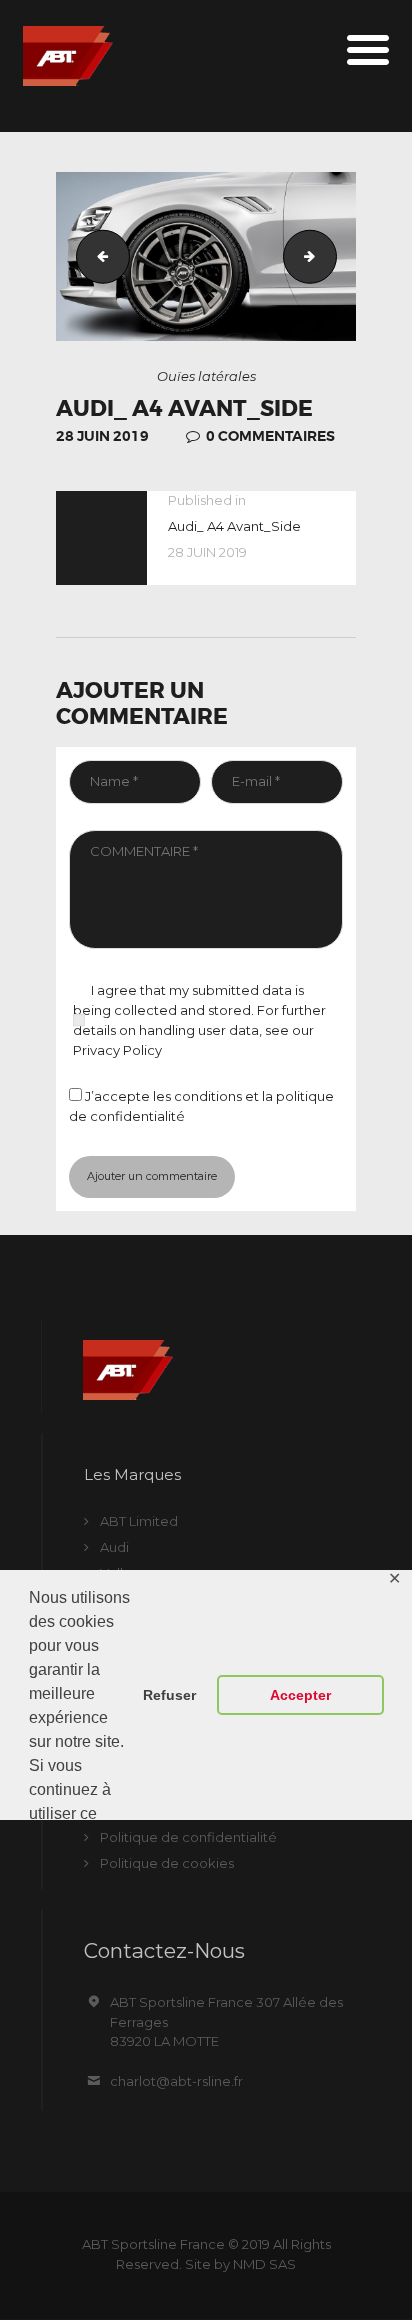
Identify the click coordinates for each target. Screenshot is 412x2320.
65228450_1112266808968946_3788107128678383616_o (330, 256)
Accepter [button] (300, 1695)
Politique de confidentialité (188, 1837)
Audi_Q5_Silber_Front (97, 256)
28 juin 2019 (102, 436)
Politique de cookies (167, 1863)
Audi (114, 1547)
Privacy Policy (117, 1050)
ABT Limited (139, 1521)
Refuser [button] (169, 1695)
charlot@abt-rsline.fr (176, 2081)
